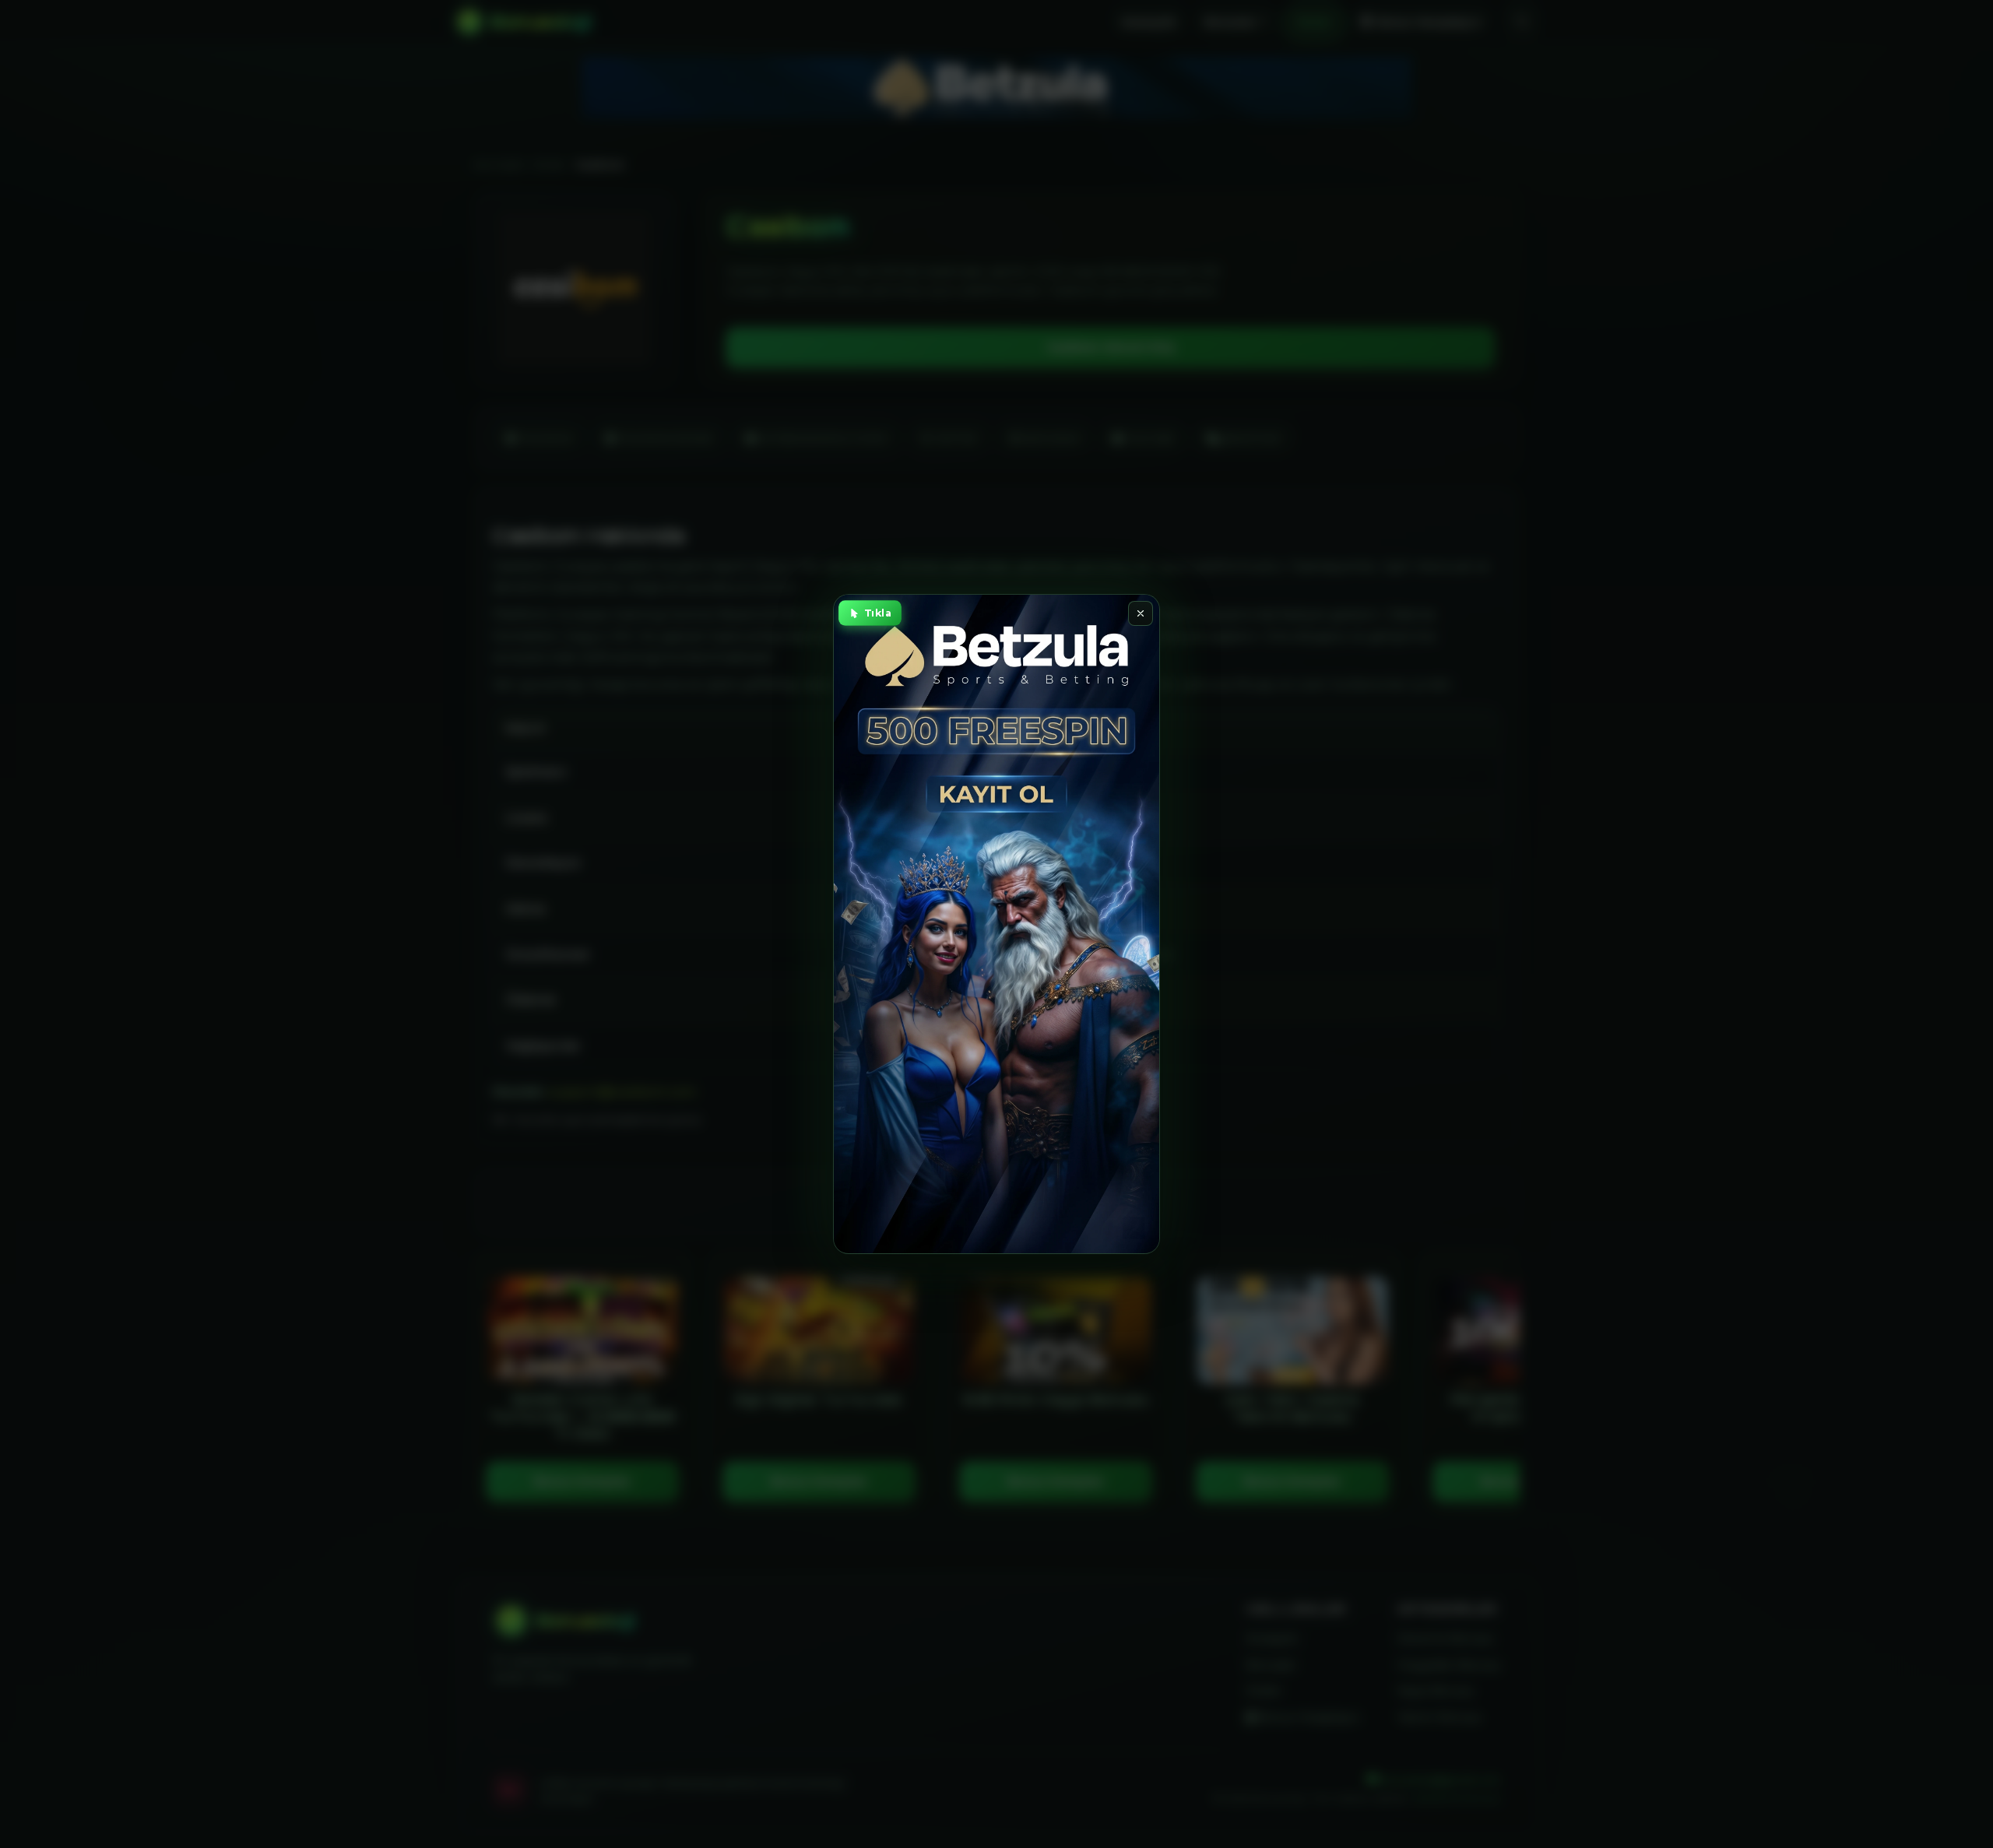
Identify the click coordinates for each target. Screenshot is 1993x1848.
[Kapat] (1141, 613)
